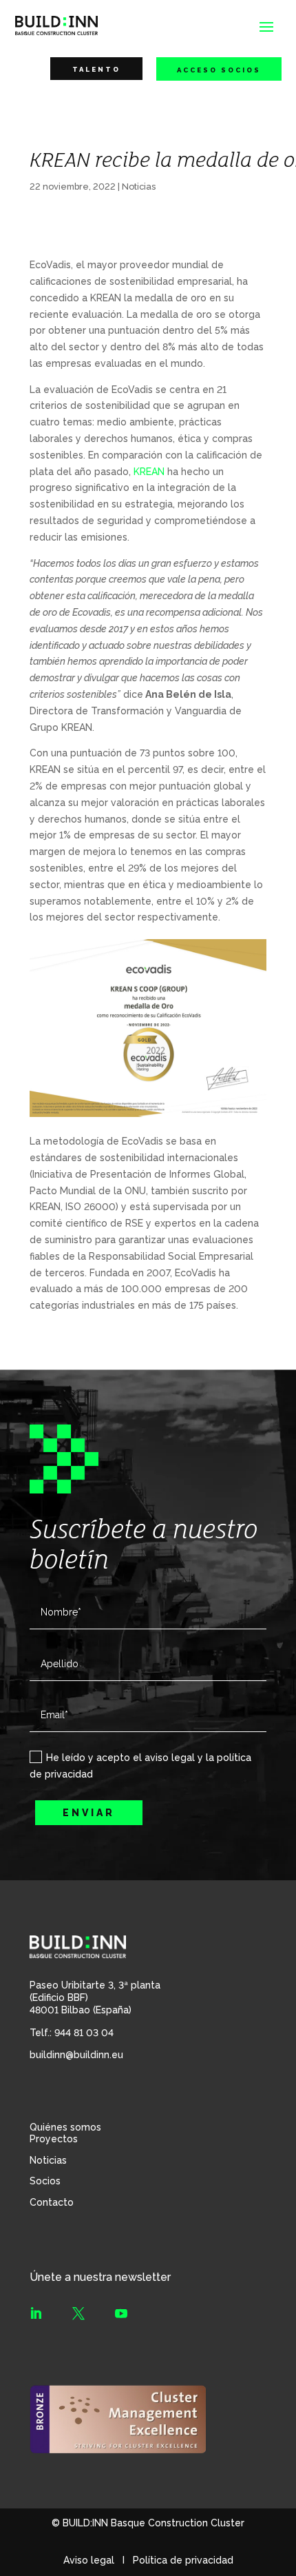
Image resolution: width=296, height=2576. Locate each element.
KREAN (149, 472)
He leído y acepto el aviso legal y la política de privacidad (140, 1766)
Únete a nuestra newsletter (100, 2277)
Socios (45, 2181)
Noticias (139, 187)
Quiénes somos (65, 2127)
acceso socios (219, 70)
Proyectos (54, 2139)
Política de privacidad (183, 2560)
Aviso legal (89, 2560)
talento (96, 69)
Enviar (89, 1813)
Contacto (52, 2202)
